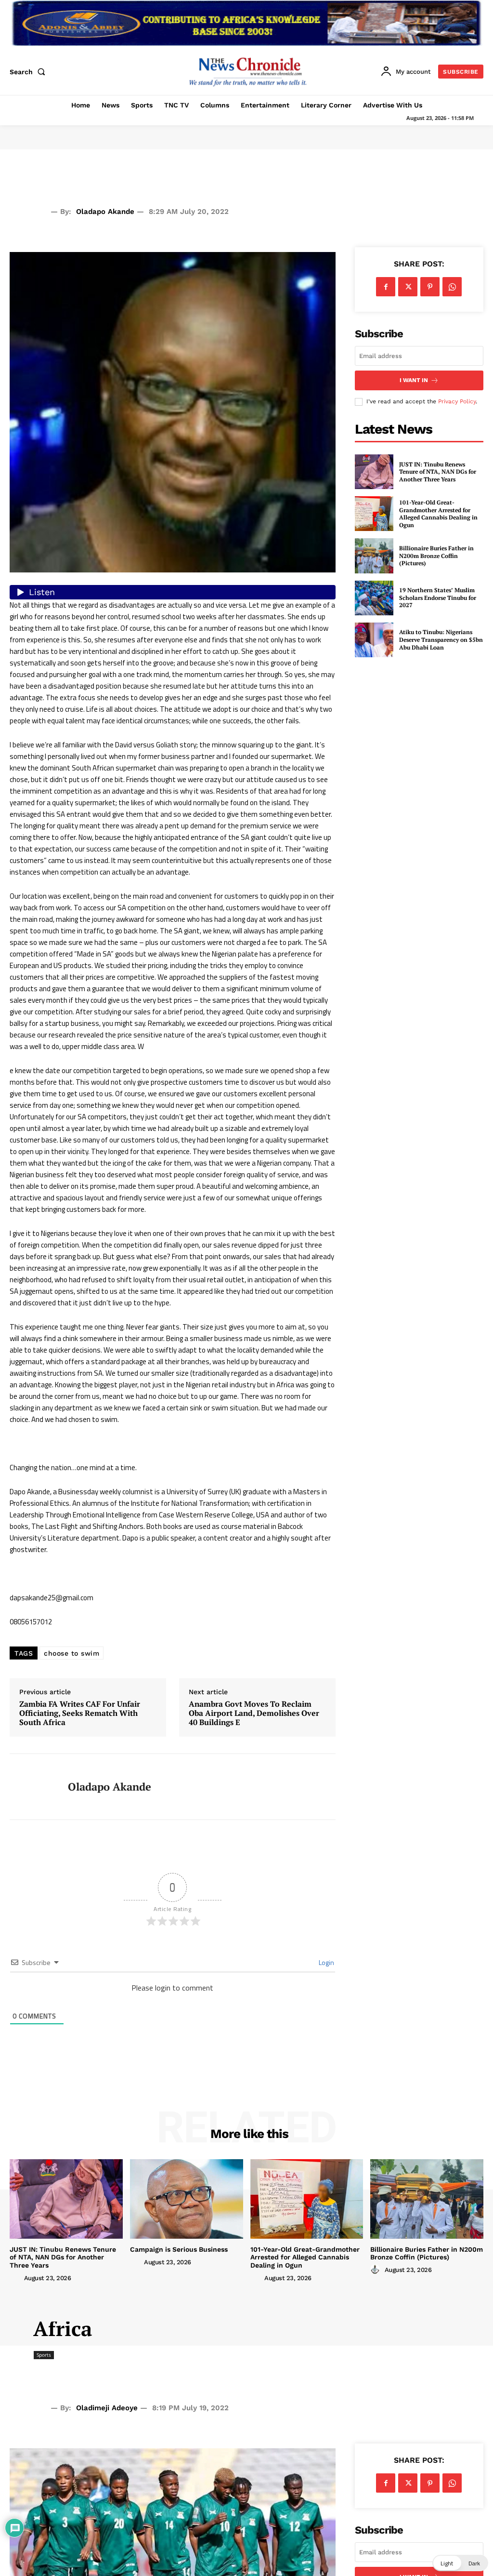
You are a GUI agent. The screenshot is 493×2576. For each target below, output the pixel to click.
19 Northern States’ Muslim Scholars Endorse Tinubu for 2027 (438, 598)
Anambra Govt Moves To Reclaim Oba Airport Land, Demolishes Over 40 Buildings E (254, 1713)
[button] (29, 72)
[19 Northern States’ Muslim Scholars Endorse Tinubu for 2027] (374, 598)
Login (326, 1962)
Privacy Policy (457, 401)
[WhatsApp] (452, 287)
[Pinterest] (430, 287)
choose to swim (71, 1653)
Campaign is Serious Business (179, 2249)
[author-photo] (16, 2278)
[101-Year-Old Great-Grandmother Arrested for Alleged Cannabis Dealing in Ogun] (374, 514)
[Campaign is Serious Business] (187, 2199)
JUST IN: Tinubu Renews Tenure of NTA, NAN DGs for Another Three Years (438, 472)
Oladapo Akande (105, 212)
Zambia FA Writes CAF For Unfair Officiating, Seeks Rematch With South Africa (80, 1713)
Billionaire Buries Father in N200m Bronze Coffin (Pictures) (436, 556)
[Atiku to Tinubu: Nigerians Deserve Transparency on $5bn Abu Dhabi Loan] (374, 640)
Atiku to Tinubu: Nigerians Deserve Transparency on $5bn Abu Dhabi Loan (441, 639)
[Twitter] (408, 287)
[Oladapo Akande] (33, 1787)
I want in (414, 380)
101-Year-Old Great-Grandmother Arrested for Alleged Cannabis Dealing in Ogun (438, 514)
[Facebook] (386, 287)
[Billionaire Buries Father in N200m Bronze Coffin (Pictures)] (374, 556)
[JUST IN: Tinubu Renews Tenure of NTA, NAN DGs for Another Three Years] (374, 472)
